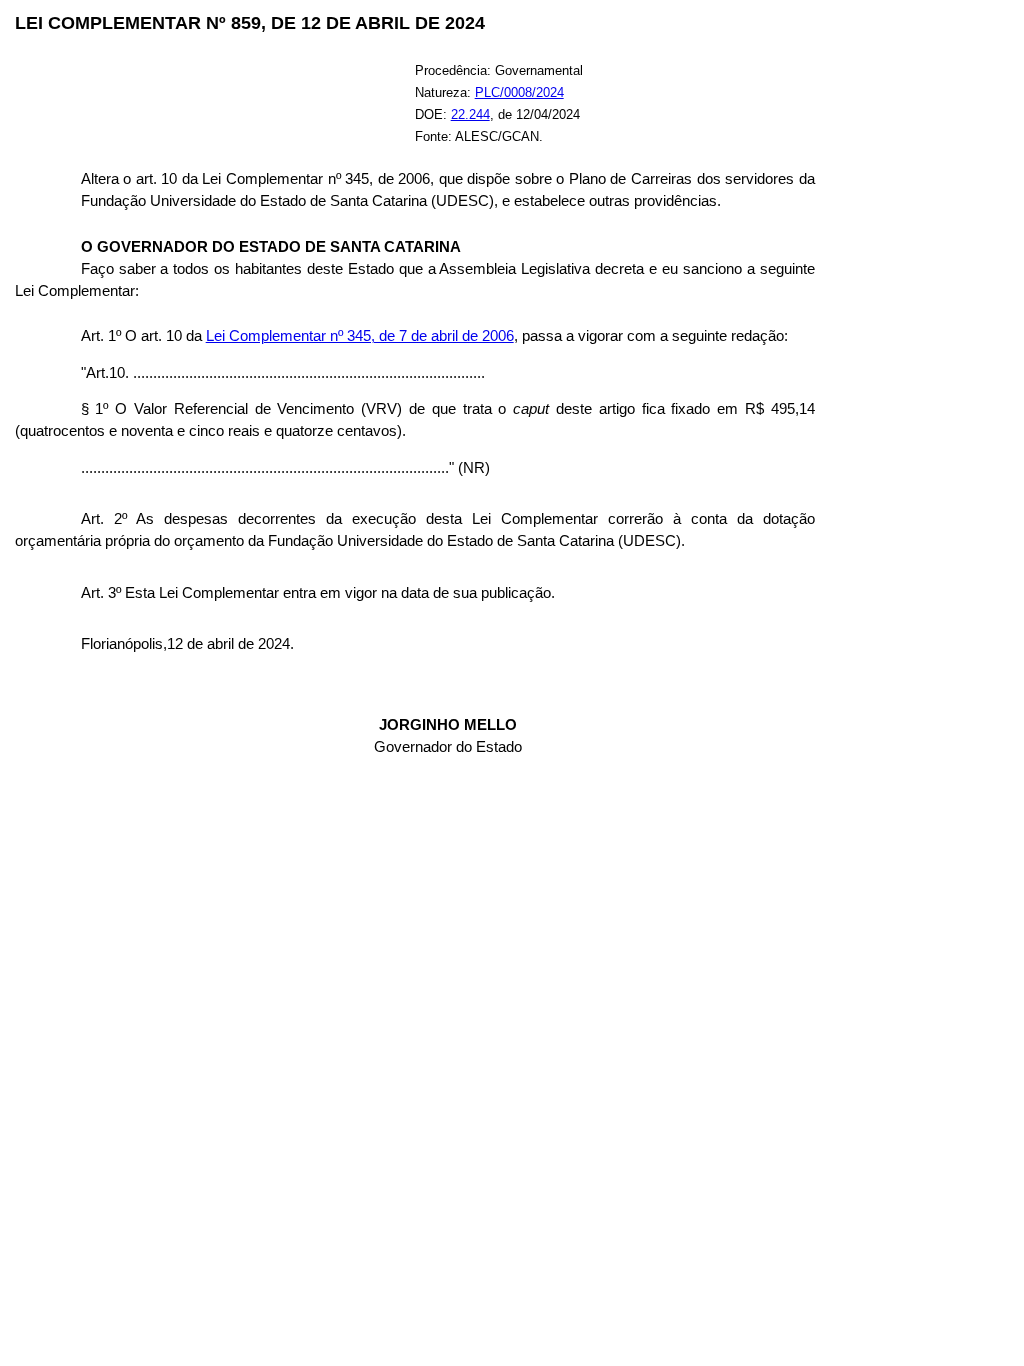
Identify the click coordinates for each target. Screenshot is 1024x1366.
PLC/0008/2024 (519, 92)
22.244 (470, 114)
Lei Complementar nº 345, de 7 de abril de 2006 (360, 336)
